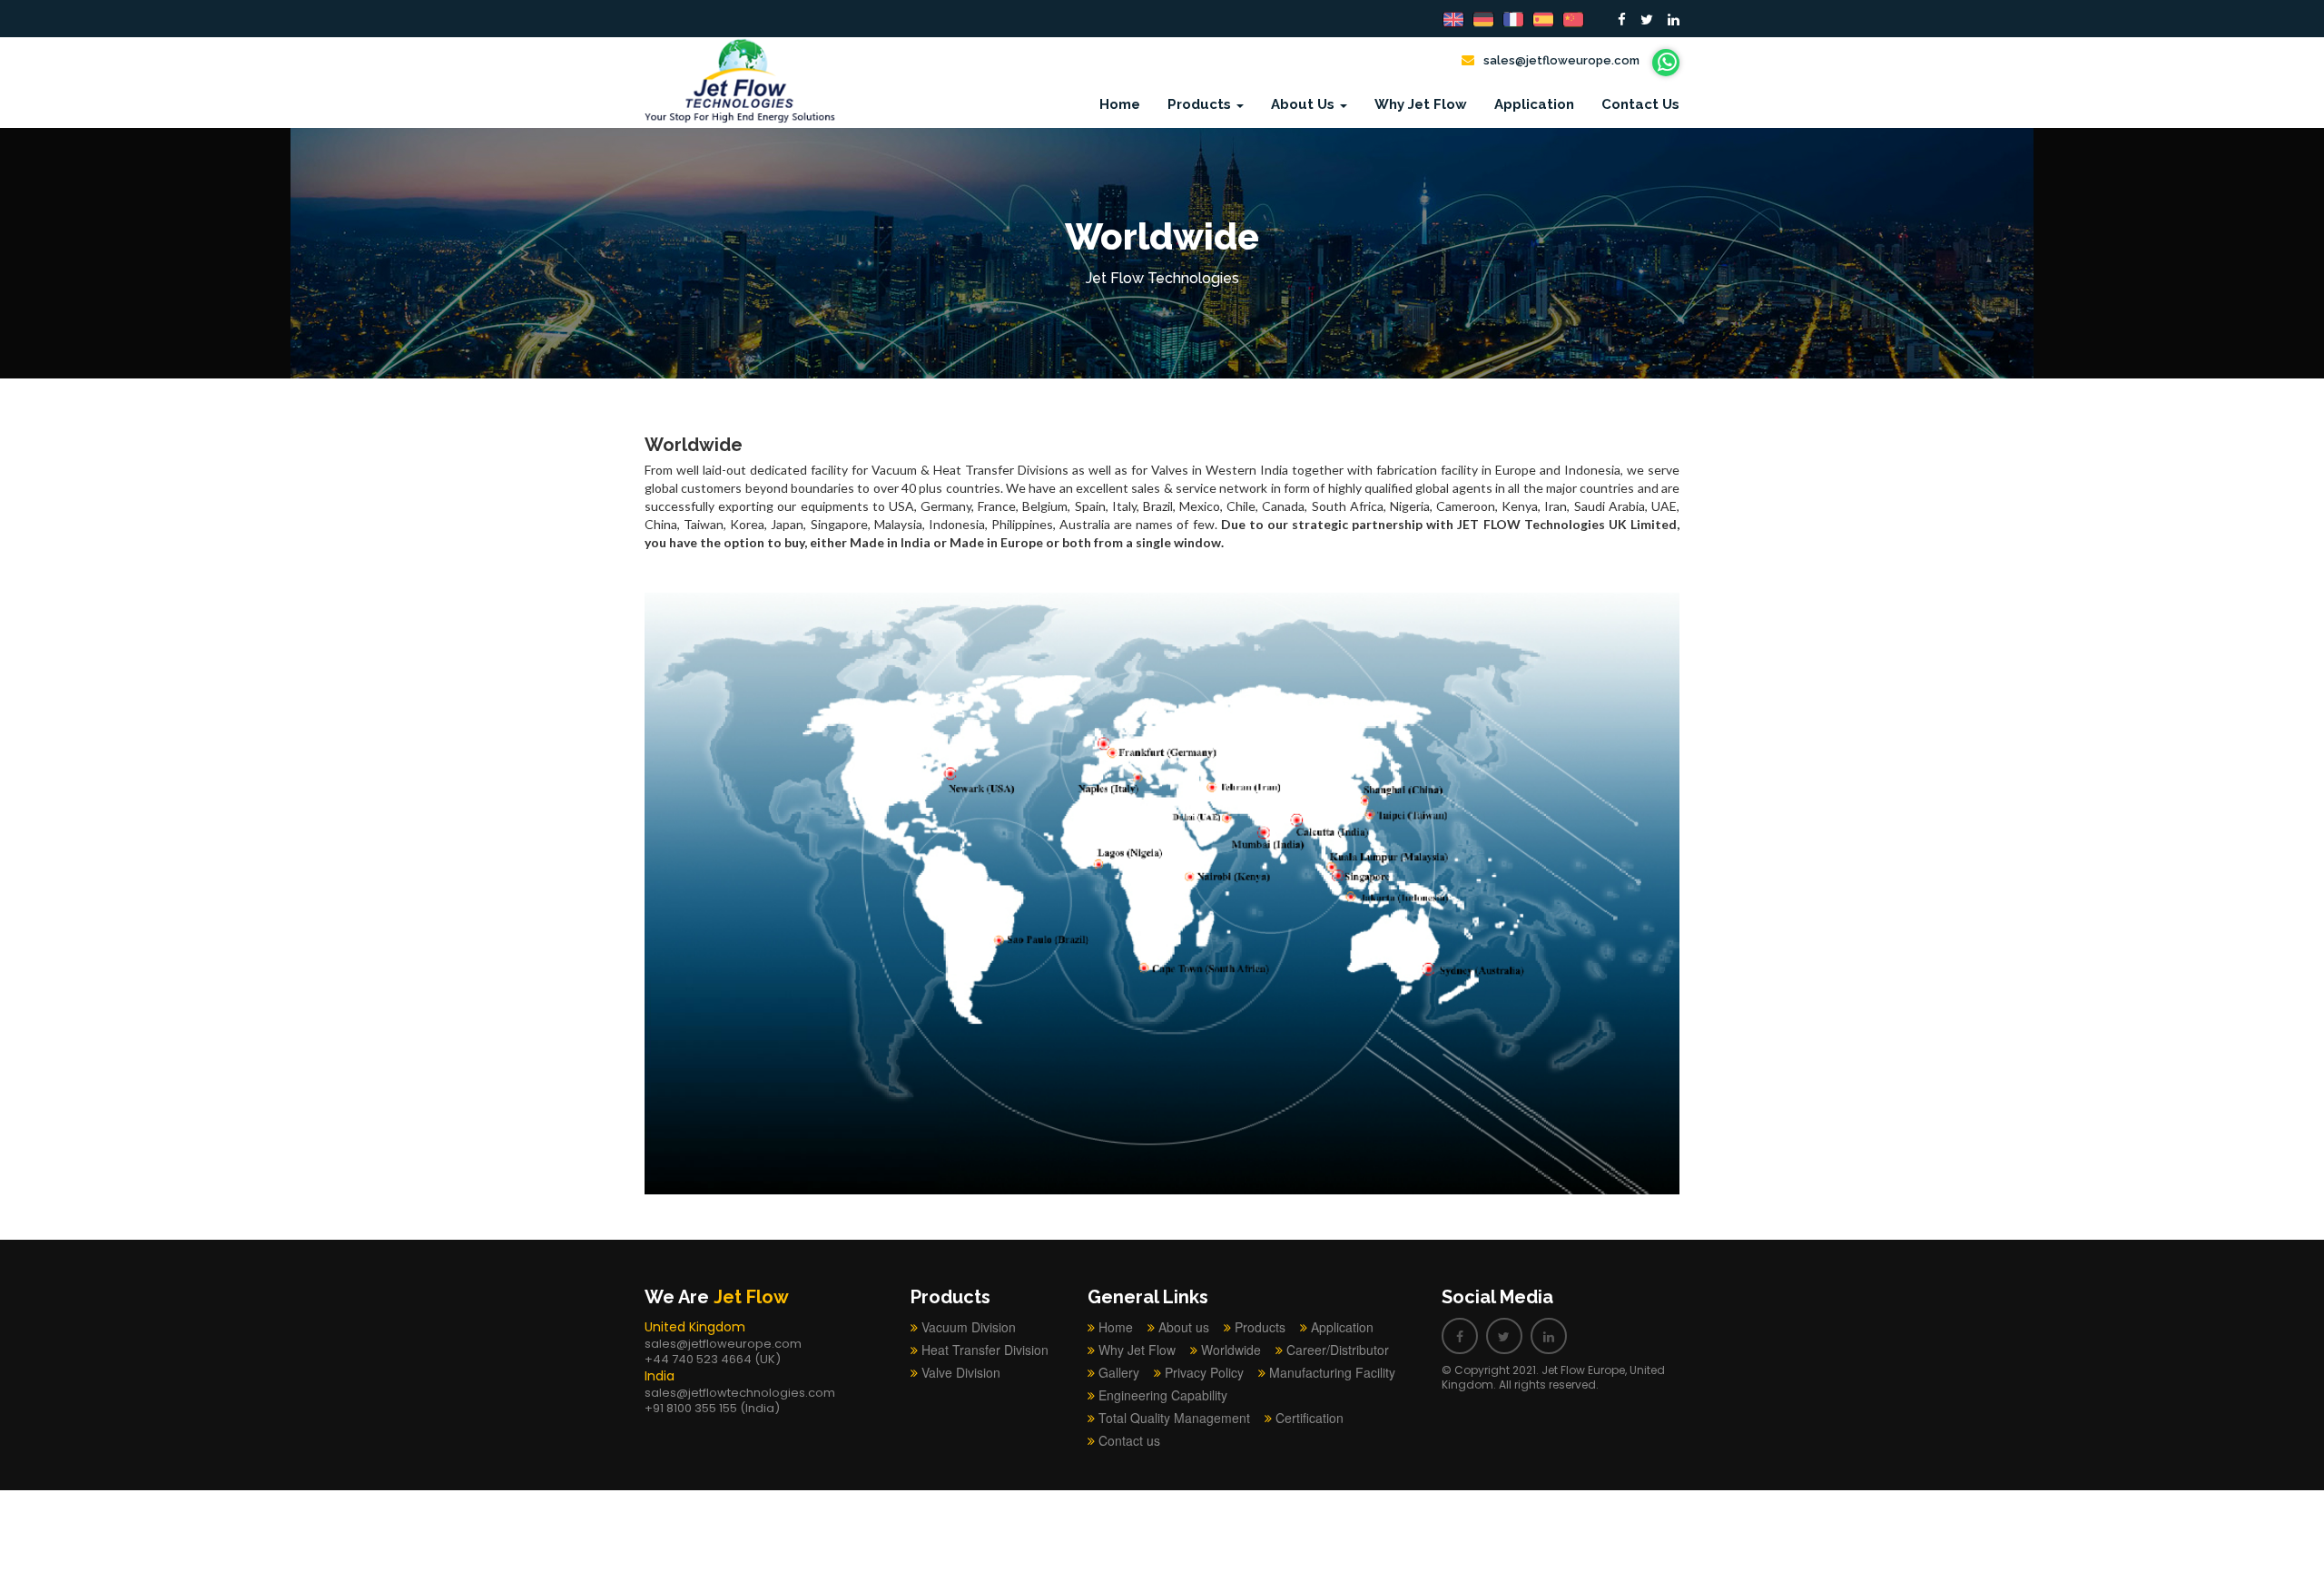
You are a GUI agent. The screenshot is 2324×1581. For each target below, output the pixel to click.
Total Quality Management (1174, 1418)
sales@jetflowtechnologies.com (740, 1393)
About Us (1305, 104)
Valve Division (961, 1372)
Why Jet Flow (1421, 104)
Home (1120, 104)
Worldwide (1231, 1350)
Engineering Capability (1163, 1395)
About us (1184, 1327)
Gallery (1119, 1372)
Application (1534, 104)
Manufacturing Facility (1332, 1372)
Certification (1310, 1418)
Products (1201, 104)
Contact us (1640, 104)
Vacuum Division (969, 1327)
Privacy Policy (1204, 1372)
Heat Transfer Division (985, 1350)
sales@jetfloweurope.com (1561, 60)
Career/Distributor (1338, 1350)
